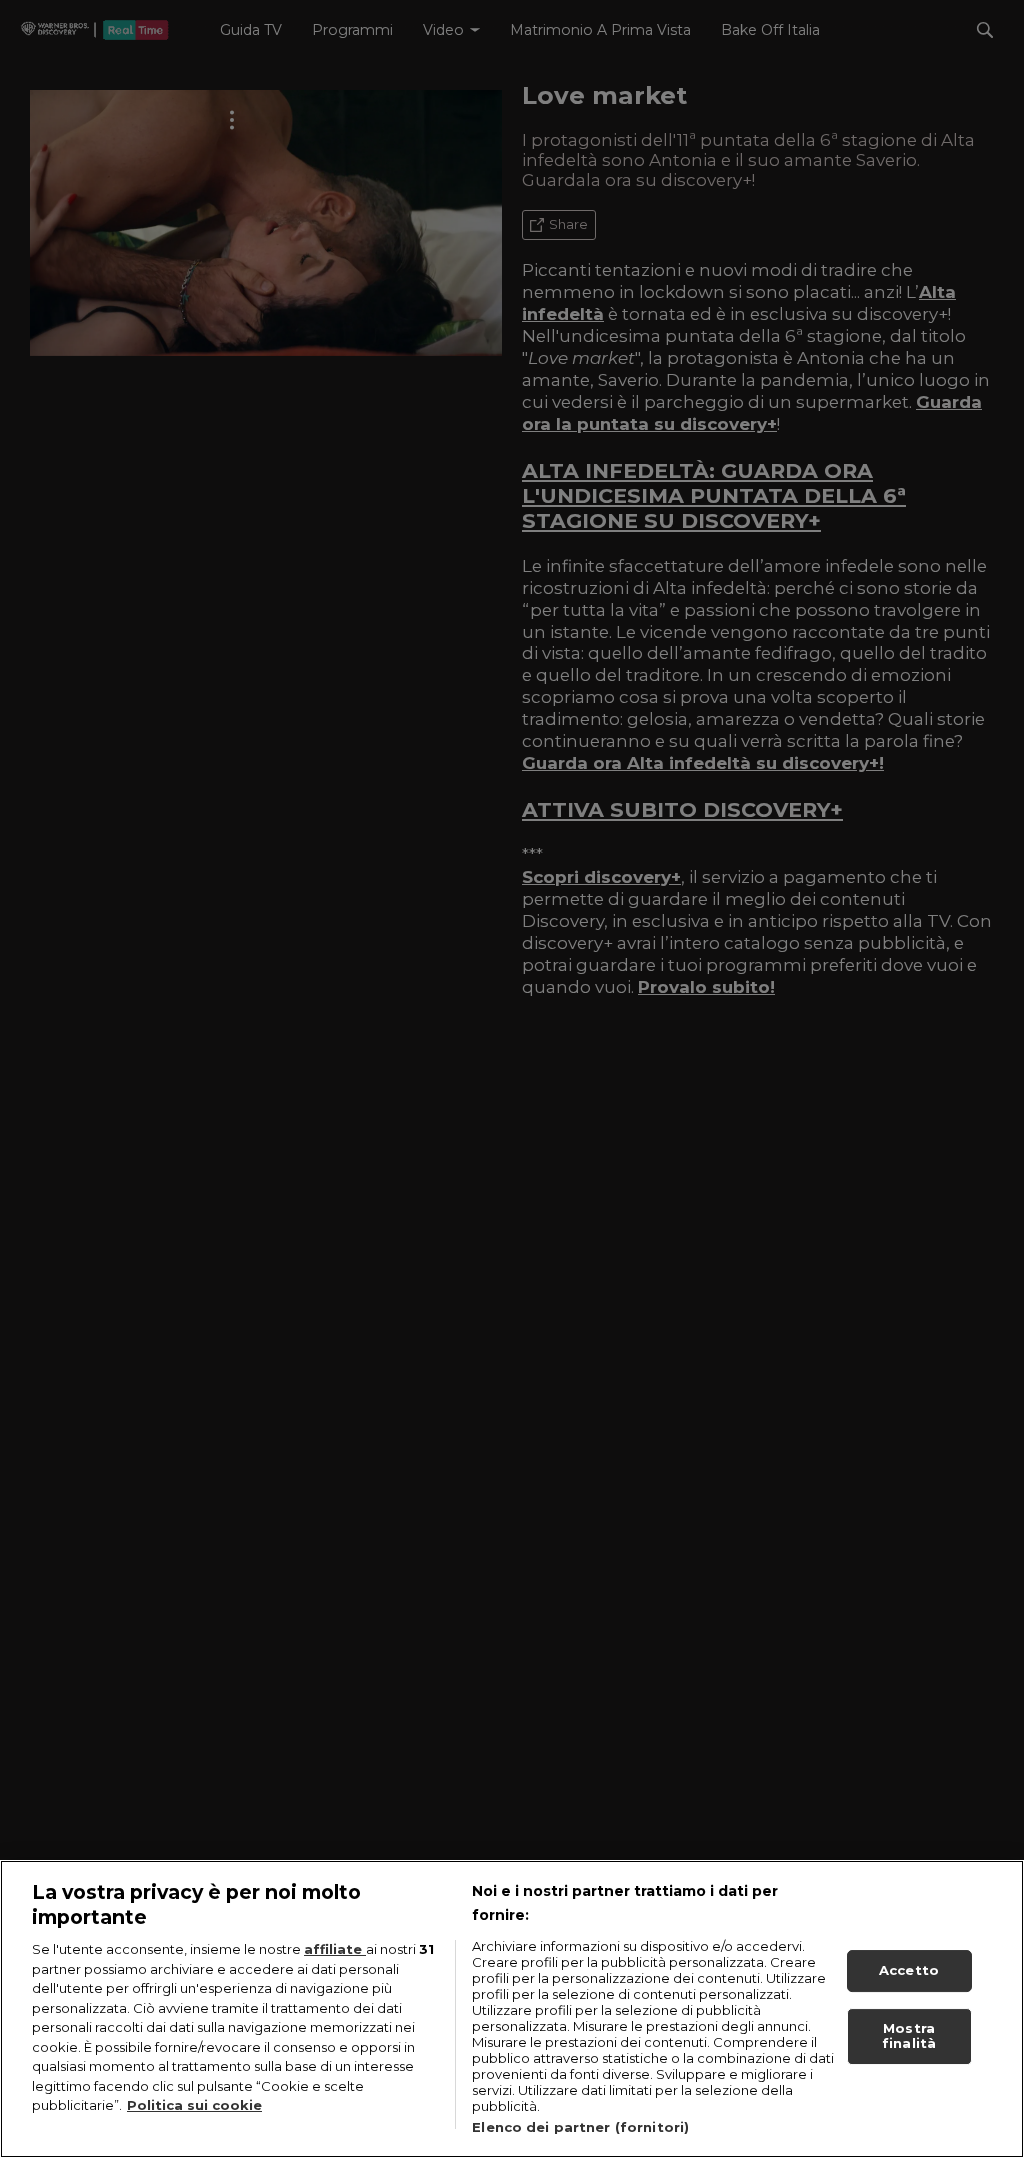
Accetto (909, 1970)
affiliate (335, 1949)
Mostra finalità (909, 2036)
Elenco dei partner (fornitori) (580, 2127)
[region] (512, 2009)
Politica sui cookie (194, 2105)
